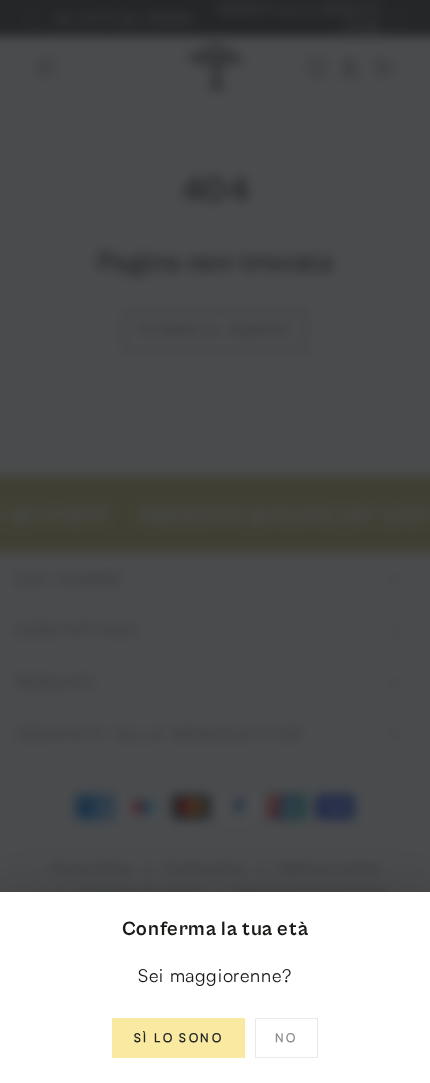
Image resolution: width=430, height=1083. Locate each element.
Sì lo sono (178, 1037)
